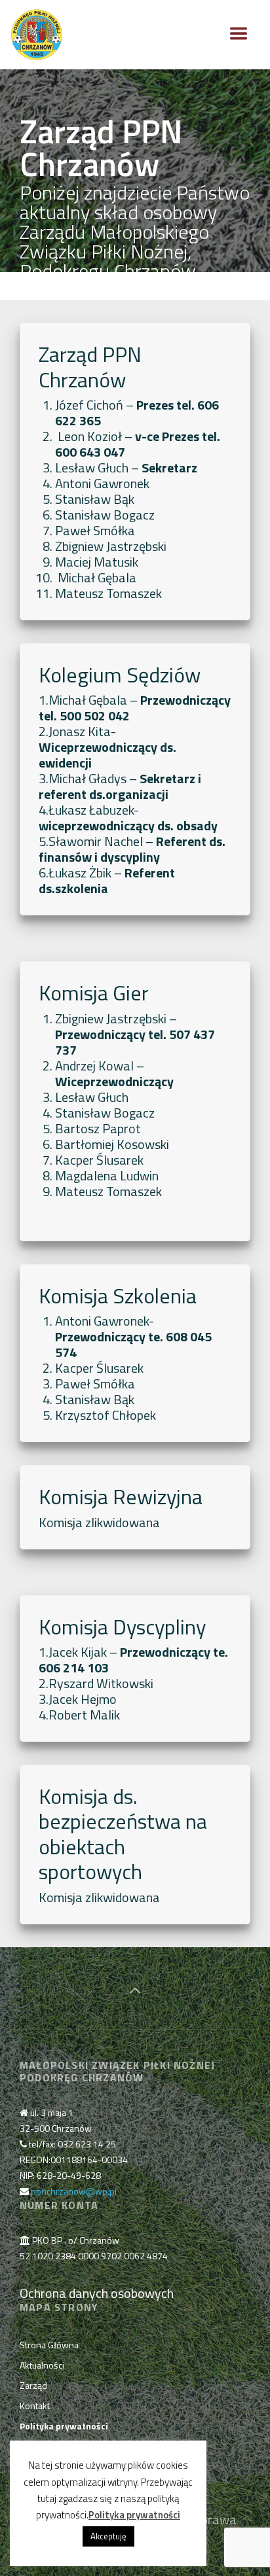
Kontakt (35, 2406)
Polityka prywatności (134, 2515)
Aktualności (42, 2365)
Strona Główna (49, 2345)
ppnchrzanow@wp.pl (74, 2191)
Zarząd (33, 2385)
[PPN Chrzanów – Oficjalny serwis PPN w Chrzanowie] (37, 34)
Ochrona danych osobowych (97, 2293)
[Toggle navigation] (239, 33)
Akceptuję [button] (108, 2536)
